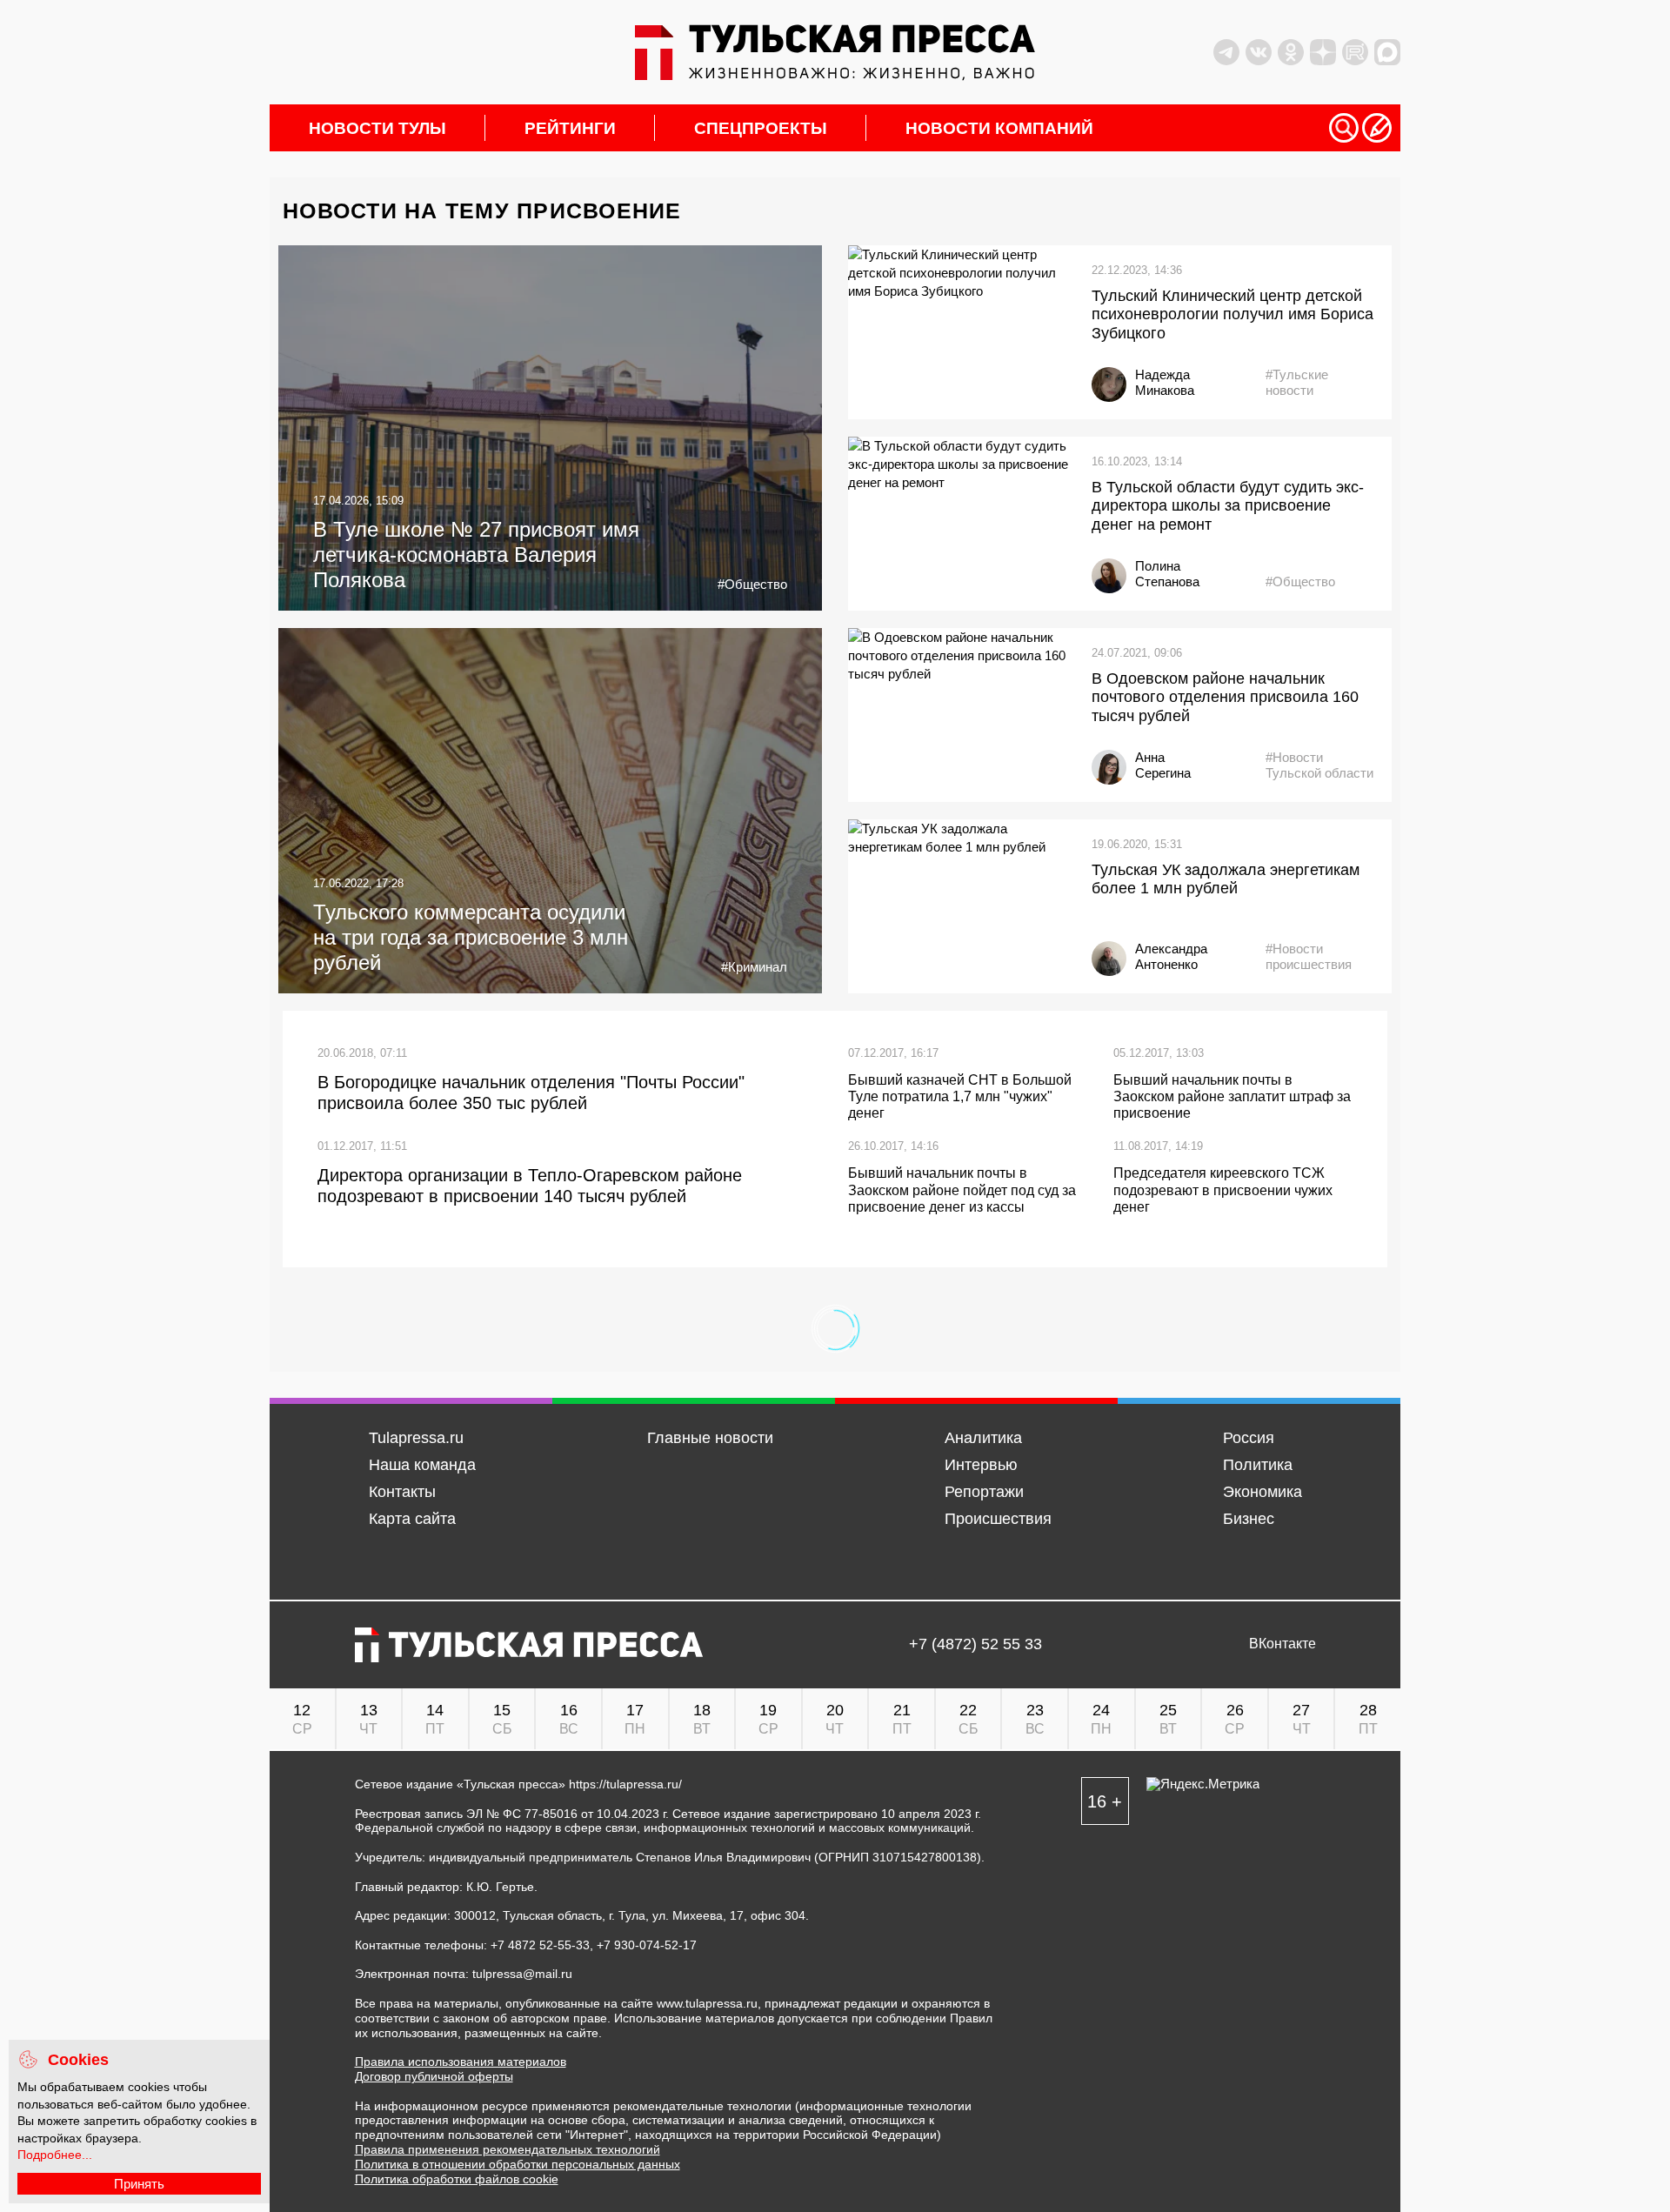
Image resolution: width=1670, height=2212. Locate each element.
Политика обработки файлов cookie (457, 2179)
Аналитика (983, 1438)
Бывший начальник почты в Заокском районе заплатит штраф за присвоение (1232, 1096)
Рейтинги (570, 128)
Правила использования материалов (461, 2062)
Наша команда (422, 1465)
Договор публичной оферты (434, 2076)
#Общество (752, 584)
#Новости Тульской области (1319, 765)
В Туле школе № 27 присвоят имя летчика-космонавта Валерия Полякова (476, 555)
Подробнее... (55, 2155)
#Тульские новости (1297, 382)
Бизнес (1249, 1519)
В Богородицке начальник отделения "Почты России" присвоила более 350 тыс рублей (531, 1093)
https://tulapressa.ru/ (625, 1784)
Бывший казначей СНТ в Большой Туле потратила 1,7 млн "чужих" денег (960, 1096)
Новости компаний (999, 128)
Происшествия (998, 1519)
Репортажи (984, 1492)
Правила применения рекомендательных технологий (508, 2149)
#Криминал (754, 967)
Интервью (981, 1465)
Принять (139, 2184)
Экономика (1263, 1492)
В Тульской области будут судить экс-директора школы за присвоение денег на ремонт (1228, 506)
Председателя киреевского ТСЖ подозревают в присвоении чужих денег (1223, 1190)
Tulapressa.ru (416, 1438)
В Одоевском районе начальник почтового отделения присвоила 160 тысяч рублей (1225, 697)
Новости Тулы (377, 128)
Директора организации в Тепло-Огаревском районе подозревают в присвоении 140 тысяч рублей (530, 1186)
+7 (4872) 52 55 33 (975, 1644)
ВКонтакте (1283, 1644)
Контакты (402, 1492)
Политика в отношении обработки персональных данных (518, 2164)
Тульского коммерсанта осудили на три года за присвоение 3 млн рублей (471, 937)
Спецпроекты (761, 128)
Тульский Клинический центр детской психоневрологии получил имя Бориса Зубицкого (1232, 314)
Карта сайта (412, 1519)
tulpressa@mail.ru (522, 1974)
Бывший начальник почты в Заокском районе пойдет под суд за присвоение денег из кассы (962, 1190)
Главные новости (710, 1438)
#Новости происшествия (1309, 956)
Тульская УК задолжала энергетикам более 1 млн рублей (1226, 879)
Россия (1249, 1438)
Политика (1258, 1465)
